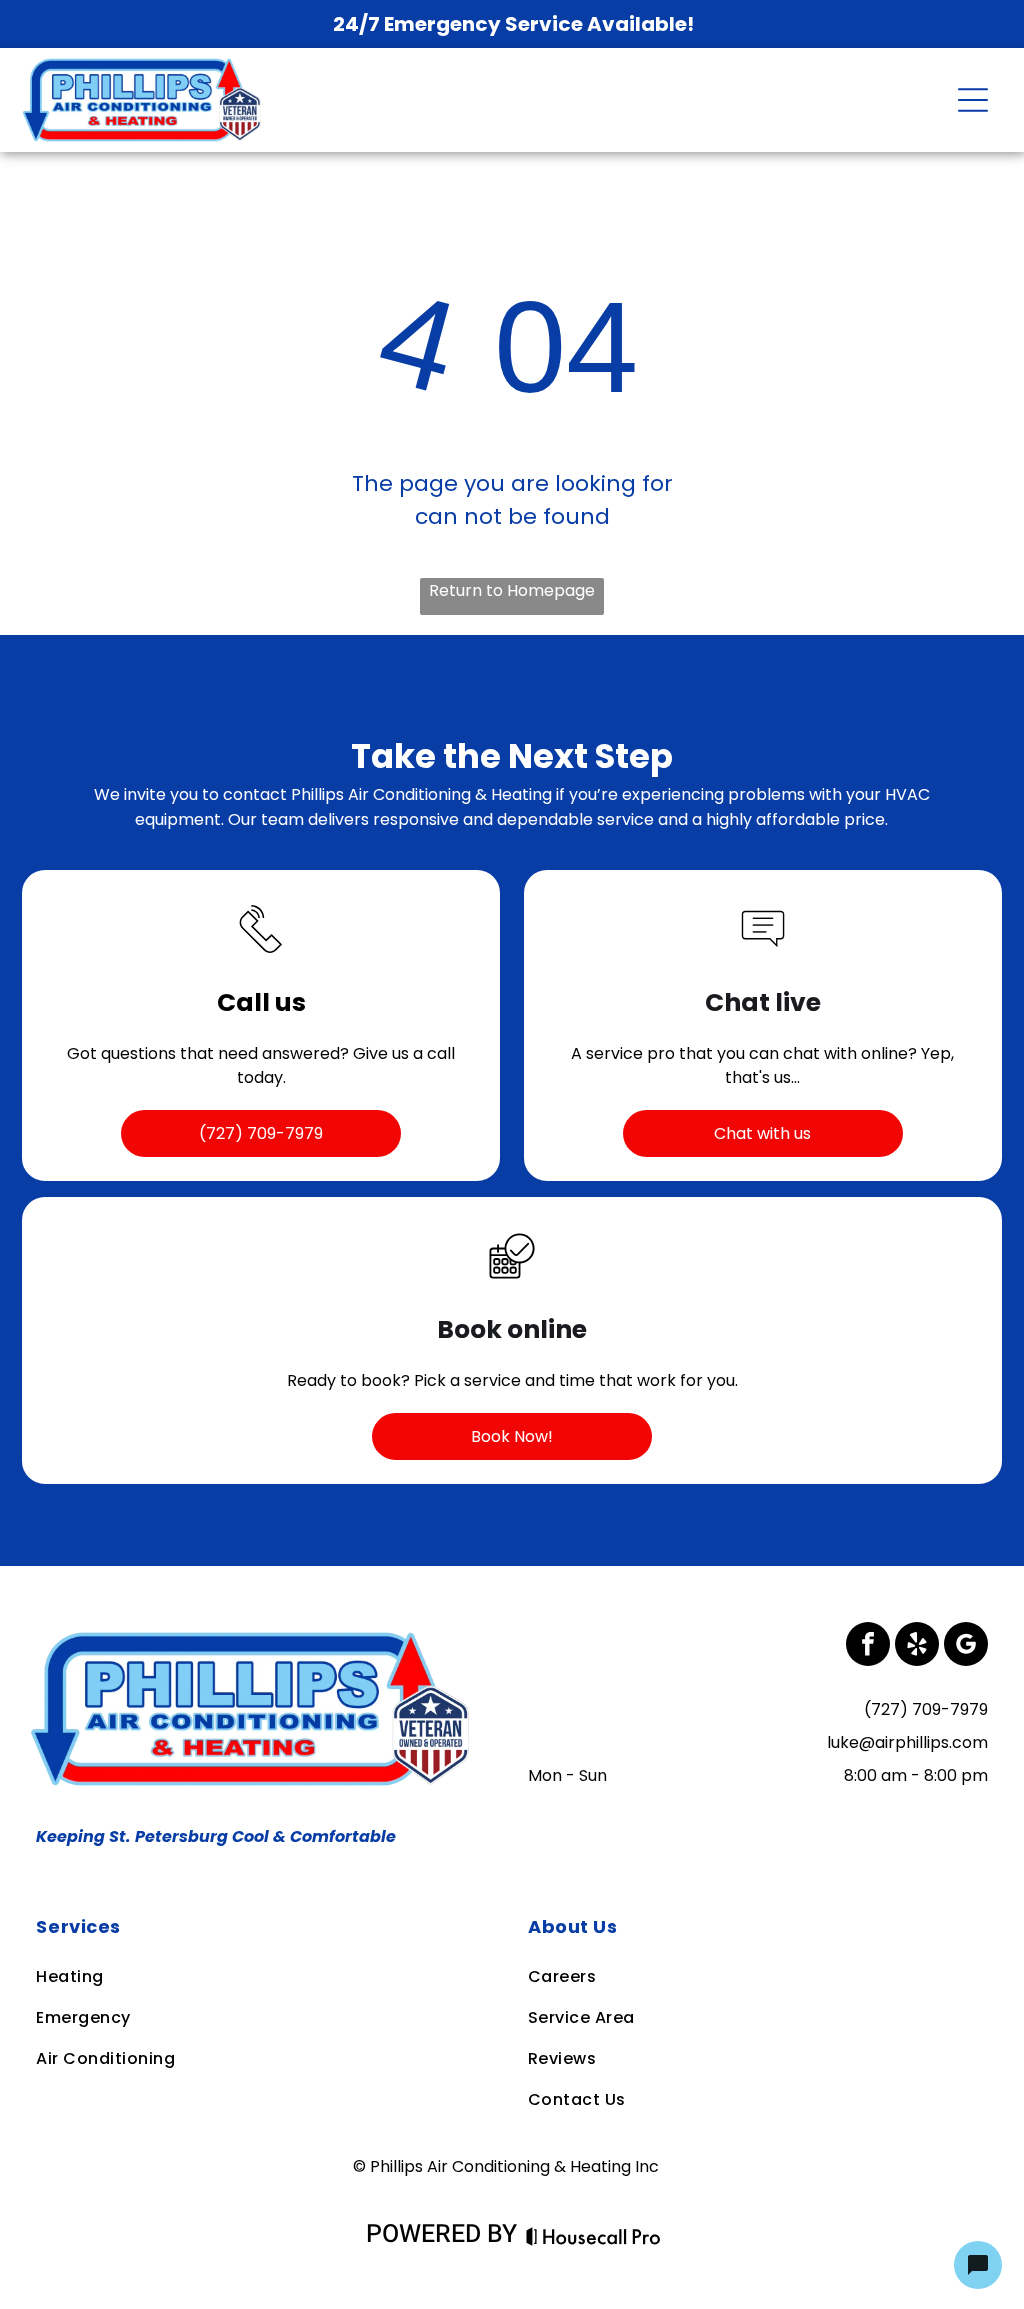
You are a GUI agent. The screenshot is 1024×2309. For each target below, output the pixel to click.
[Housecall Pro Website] (593, 2237)
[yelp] (917, 1646)
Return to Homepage (512, 590)
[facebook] (868, 1646)
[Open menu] (973, 100)
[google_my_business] (966, 1646)
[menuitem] (264, 1926)
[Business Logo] (256, 1634)
